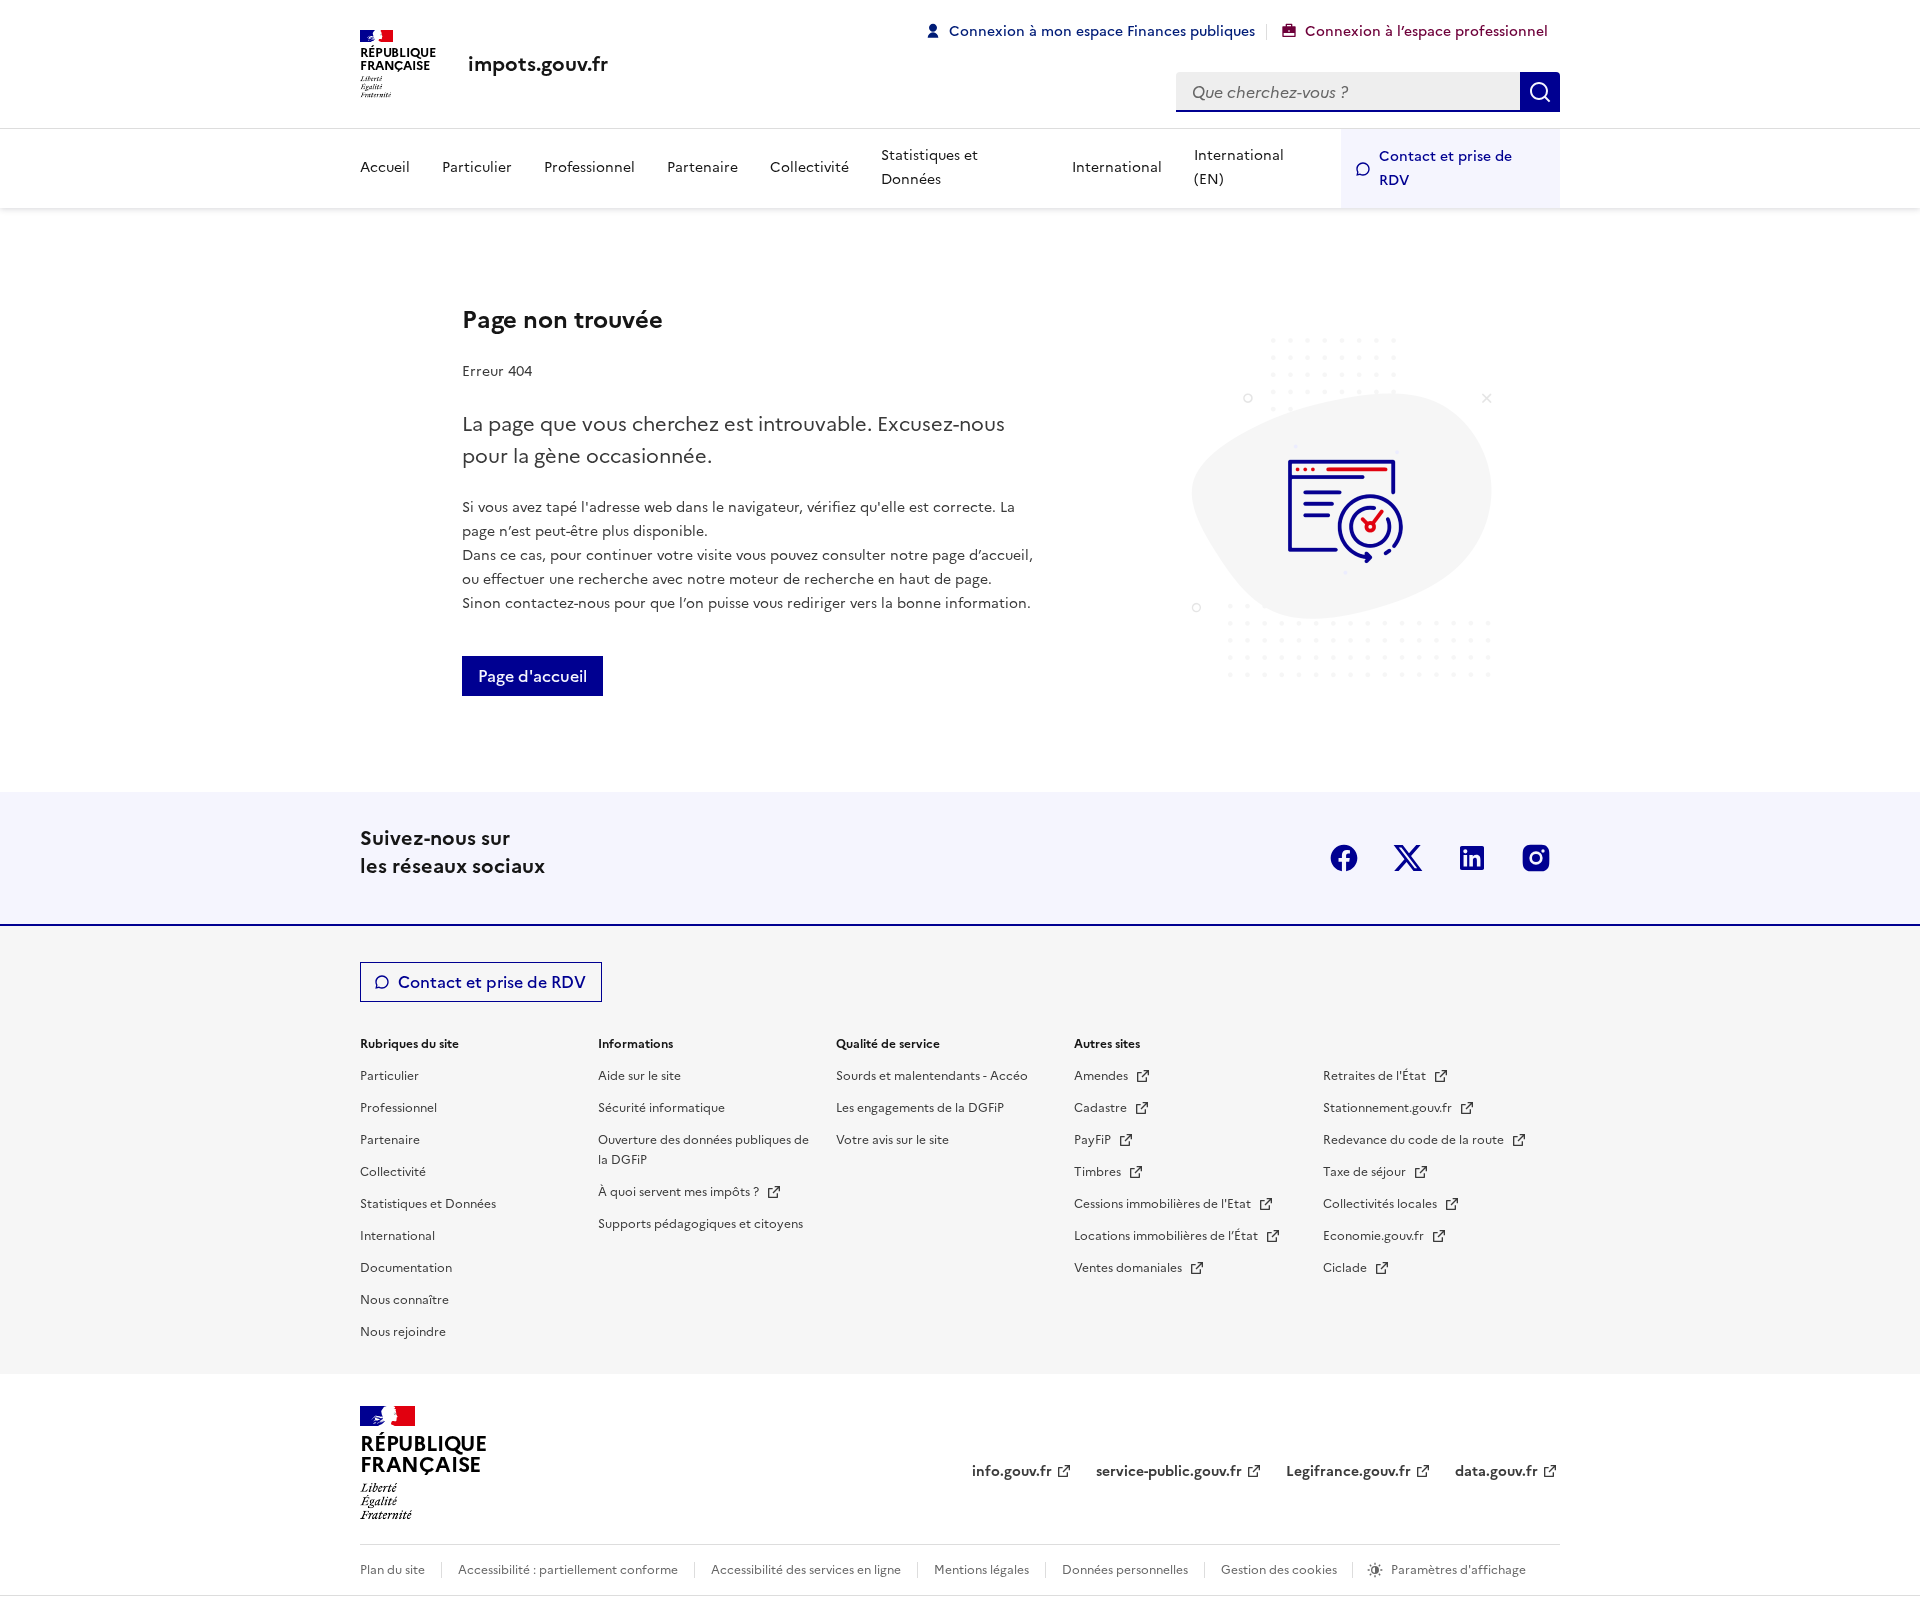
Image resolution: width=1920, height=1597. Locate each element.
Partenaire (702, 167)
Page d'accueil (532, 676)
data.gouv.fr (1496, 1471)
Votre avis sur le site (892, 1140)
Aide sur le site (639, 1076)
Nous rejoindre (403, 1332)
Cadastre (1102, 1108)
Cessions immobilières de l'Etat (1164, 1204)
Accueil (385, 167)
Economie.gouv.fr (1375, 1236)
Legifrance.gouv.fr (1348, 1471)
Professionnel (589, 167)
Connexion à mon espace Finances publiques (1102, 31)
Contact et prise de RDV (1445, 168)
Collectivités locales (1381, 1204)
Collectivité (809, 167)
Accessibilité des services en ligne (806, 1570)
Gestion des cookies (1280, 1570)
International (1117, 167)
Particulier (477, 167)
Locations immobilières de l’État (1167, 1236)
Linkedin (1472, 858)
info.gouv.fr (1012, 1471)
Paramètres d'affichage (1458, 1570)
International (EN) (1239, 167)
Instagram (1536, 858)
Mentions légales (981, 1570)
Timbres (1099, 1172)
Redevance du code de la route (1415, 1140)
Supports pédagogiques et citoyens (700, 1224)
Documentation (406, 1268)
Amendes (1102, 1076)
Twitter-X (1408, 858)
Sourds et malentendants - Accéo (932, 1076)
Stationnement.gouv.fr (1389, 1108)
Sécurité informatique (661, 1108)
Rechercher (1540, 92)
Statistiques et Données (929, 167)
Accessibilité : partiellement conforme (568, 1570)
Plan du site (392, 1570)
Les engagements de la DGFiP (920, 1108)
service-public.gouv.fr (1169, 1471)
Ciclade (1346, 1268)
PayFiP (1094, 1140)
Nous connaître (404, 1300)
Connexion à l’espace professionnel (1426, 31)
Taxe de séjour (1366, 1172)
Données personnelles (1125, 1570)
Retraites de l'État (1376, 1076)
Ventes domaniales (1129, 1268)
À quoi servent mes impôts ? (680, 1192)
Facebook (1344, 858)
